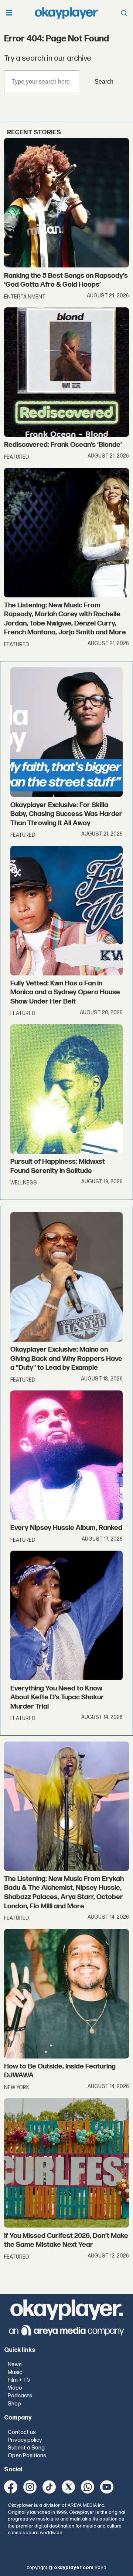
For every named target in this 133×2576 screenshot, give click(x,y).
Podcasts (20, 2396)
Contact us (22, 2432)
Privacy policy (25, 2440)
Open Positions (27, 2456)
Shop (14, 2404)
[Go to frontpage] (66, 13)
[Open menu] (9, 13)
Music (15, 2372)
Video (15, 2388)
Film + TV (19, 2380)
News (15, 2365)
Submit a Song (26, 2448)
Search (104, 81)
